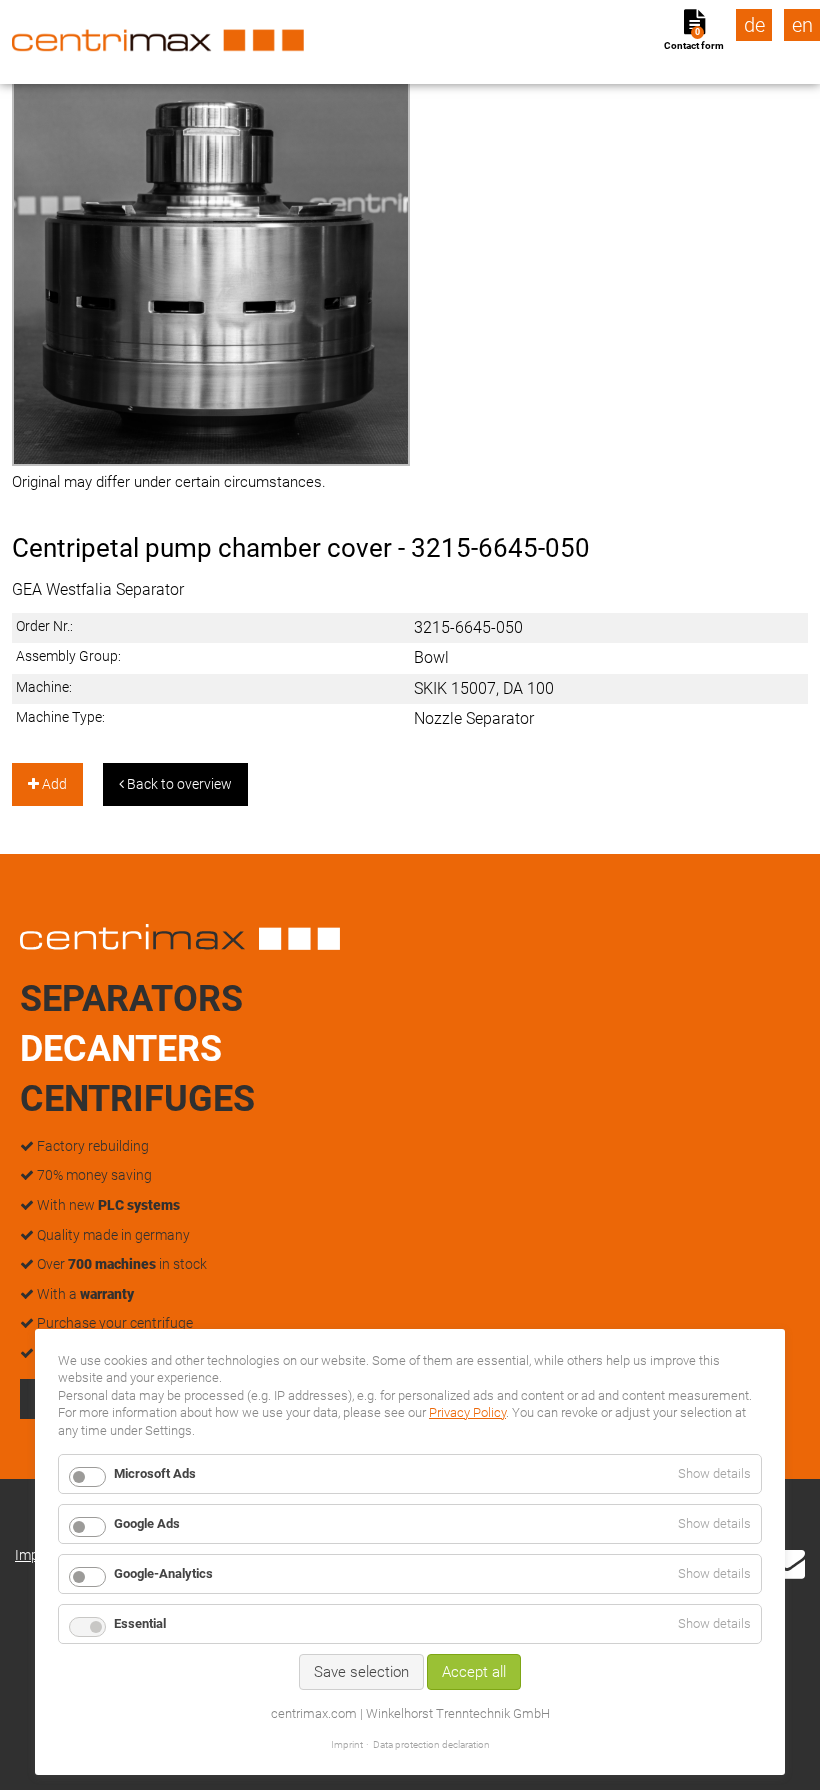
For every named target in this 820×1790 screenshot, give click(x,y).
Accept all (474, 1672)
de (754, 25)
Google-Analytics (163, 1573)
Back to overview (178, 784)
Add (53, 784)
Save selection (361, 1672)
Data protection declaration (431, 1744)
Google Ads (147, 1523)
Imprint (347, 1744)
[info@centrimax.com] (787, 1562)
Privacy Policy (467, 1412)
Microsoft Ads (155, 1473)
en (802, 25)
